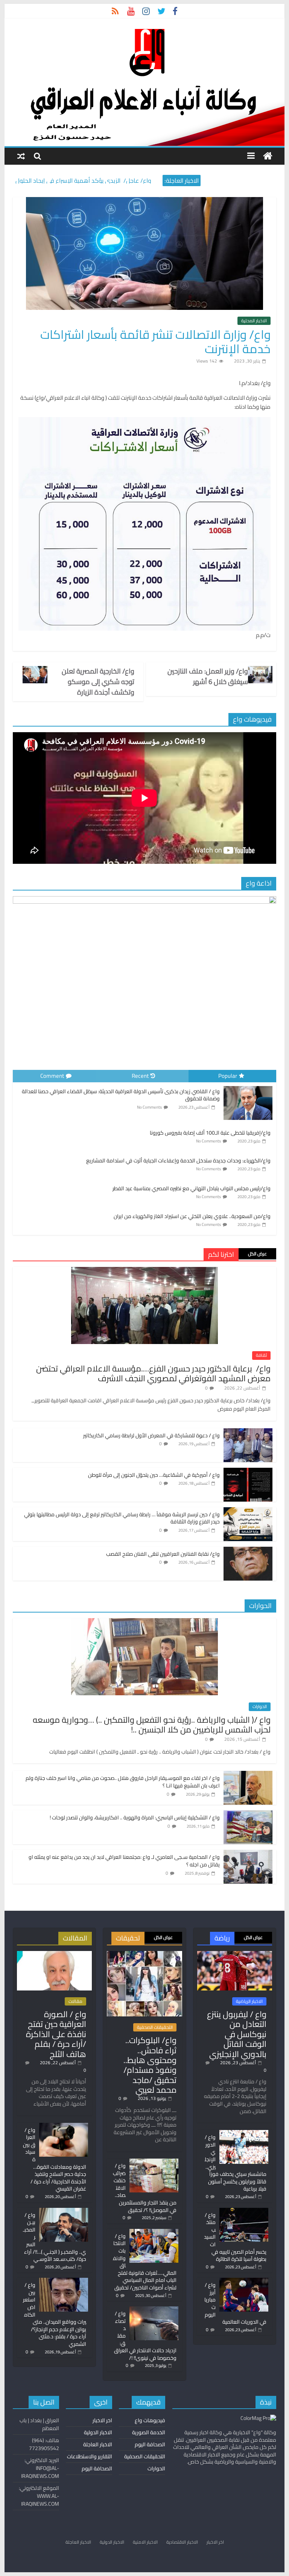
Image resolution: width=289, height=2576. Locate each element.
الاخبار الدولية (98, 2432)
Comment (52, 1076)
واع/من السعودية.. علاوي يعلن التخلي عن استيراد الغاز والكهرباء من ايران (192, 1216)
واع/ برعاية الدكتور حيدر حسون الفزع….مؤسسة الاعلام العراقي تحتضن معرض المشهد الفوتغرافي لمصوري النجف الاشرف (153, 1373)
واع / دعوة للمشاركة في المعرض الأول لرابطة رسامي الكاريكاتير (151, 1435)
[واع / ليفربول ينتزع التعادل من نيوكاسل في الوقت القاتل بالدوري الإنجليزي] (235, 1954)
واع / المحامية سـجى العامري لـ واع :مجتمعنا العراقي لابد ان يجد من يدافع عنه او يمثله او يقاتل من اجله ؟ (124, 1861)
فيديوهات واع (150, 2420)
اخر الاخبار (102, 2420)
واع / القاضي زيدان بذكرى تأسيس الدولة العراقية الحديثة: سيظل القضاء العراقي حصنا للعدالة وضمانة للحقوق (121, 1095)
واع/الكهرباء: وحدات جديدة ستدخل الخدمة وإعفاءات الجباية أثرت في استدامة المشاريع (178, 1161)
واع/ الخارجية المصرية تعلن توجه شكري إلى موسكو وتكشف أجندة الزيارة (98, 682)
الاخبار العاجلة (98, 2444)
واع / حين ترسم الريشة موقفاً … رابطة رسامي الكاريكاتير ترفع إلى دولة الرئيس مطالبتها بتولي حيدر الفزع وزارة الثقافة (122, 1518)
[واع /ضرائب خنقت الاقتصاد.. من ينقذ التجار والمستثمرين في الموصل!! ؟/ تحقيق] (154, 2162)
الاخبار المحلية (254, 321)
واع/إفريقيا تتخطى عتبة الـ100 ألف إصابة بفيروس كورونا (210, 1133)
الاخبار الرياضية (249, 2001)
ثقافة (261, 1355)
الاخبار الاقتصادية (182, 2542)
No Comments (149, 1107)
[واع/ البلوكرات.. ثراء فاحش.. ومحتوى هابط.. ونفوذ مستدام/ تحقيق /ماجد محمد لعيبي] (144, 1954)
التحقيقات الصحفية (155, 2027)
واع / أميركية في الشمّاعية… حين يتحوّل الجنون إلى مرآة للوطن (154, 1475)
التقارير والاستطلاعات (90, 2456)
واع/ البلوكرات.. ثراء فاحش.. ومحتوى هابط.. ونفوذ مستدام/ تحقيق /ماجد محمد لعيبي (150, 2065)
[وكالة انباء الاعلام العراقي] (268, 156)
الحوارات (260, 1707)
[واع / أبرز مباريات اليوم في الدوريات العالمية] (244, 2281)
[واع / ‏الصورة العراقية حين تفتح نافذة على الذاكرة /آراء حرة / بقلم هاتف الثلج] (54, 1954)
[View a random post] (21, 156)
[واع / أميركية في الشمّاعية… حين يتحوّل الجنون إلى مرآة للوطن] (248, 1472)
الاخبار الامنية (145, 2542)
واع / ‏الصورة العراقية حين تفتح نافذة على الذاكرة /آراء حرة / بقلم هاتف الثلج (56, 2034)
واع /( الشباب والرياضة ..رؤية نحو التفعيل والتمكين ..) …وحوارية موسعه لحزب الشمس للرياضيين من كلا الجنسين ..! (152, 1725)
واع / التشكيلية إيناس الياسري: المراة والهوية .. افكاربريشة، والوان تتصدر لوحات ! (135, 1817)
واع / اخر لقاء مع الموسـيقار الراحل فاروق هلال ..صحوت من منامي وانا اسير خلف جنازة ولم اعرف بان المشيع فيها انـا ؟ (123, 1782)
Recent (140, 1076)
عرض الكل (257, 1254)
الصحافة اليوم (150, 2444)
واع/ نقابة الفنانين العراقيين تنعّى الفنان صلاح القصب (163, 1554)
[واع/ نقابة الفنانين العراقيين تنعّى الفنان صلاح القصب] (248, 1551)
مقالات (75, 2001)
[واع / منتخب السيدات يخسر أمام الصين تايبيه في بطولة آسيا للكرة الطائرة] (244, 2211)
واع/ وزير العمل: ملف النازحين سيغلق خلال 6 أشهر (208, 677)
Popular (228, 1076)
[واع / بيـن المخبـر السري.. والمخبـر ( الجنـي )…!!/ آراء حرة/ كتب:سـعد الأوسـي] (64, 2211)
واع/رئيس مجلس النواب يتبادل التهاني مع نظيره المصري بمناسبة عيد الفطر (192, 1188)
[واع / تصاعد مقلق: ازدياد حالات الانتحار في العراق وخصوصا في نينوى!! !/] (154, 2310)
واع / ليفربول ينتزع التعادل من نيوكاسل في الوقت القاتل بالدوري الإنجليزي (237, 2034)
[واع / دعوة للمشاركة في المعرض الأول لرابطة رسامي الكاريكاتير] (248, 1432)
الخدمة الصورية (149, 2432)
